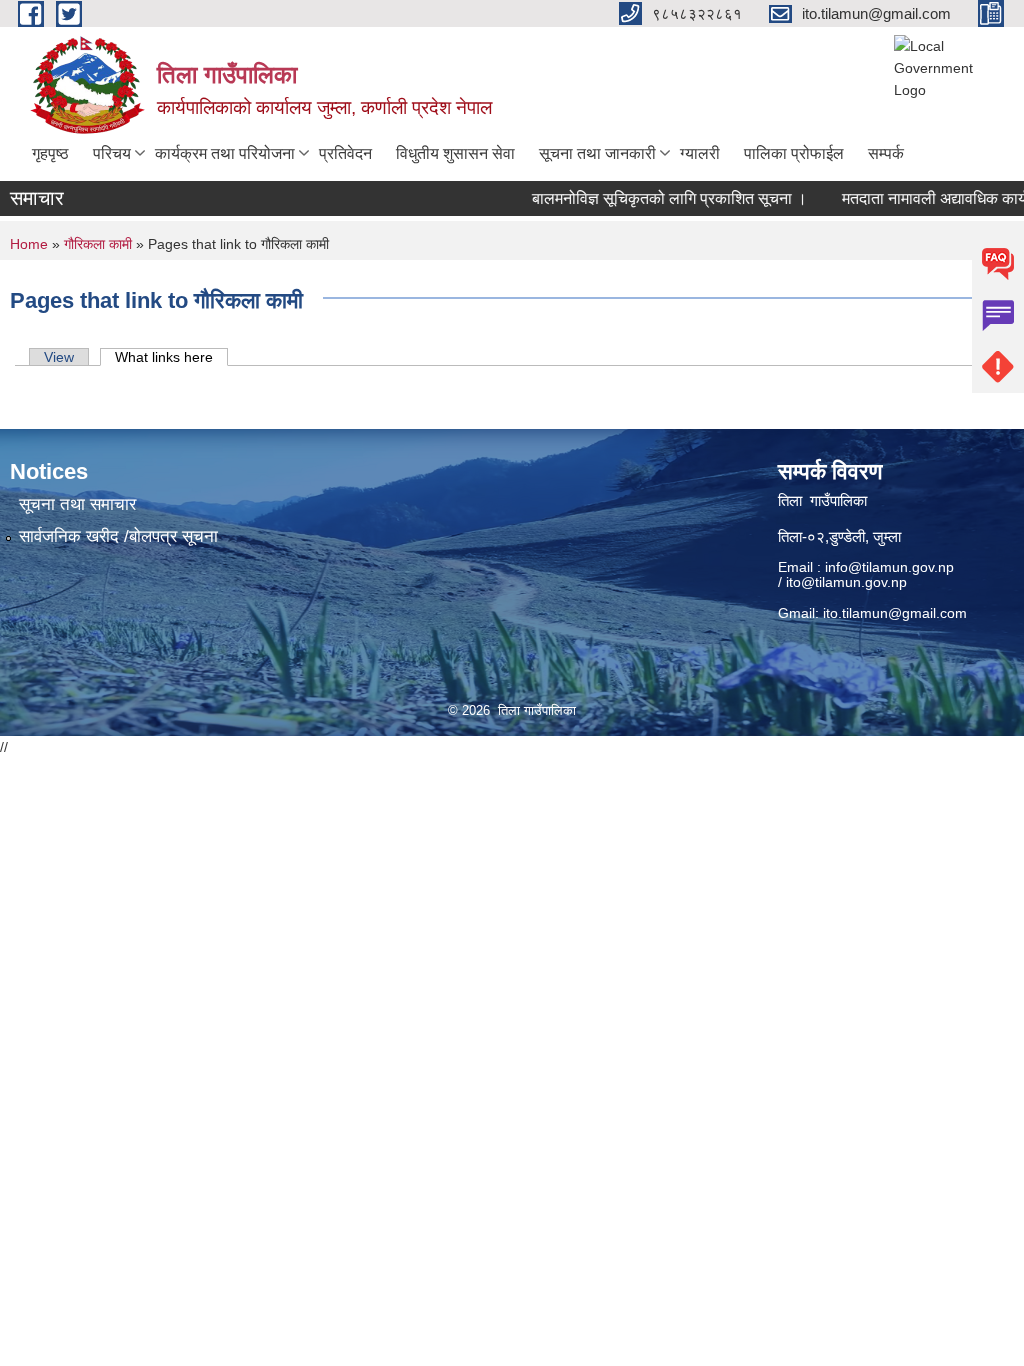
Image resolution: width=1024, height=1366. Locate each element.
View (59, 357)
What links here (171, 357)
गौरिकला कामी (98, 244)
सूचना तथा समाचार (77, 504)
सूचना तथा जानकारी (597, 153)
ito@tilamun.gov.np (846, 582)
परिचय (112, 153)
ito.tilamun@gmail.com (895, 613)
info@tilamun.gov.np (889, 567)
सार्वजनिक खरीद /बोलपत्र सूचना (118, 536)
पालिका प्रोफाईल (794, 153)
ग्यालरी (700, 153)
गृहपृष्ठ (50, 153)
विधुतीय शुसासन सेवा (455, 153)
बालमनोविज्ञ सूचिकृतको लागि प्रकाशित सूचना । (654, 198)
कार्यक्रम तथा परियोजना (225, 153)
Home (29, 244)
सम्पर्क (886, 153)
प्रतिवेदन (345, 153)
